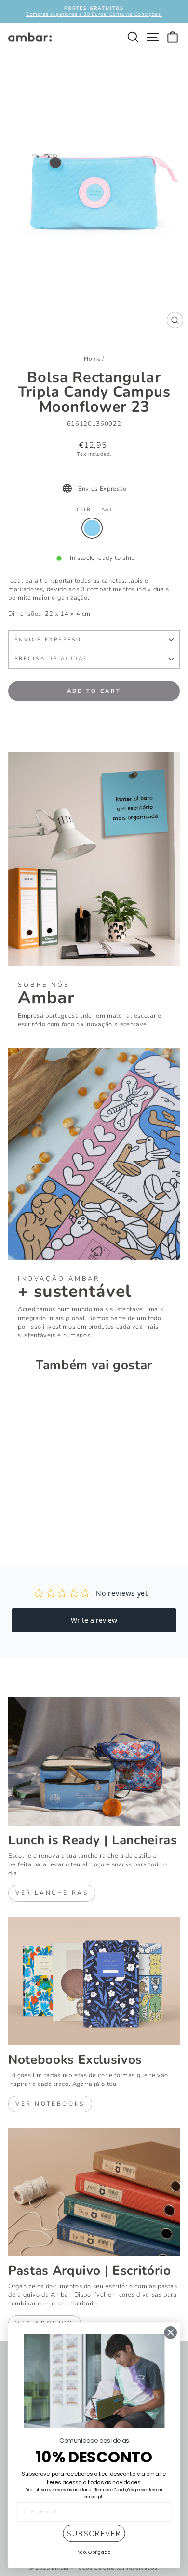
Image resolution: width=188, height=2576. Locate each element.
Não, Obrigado (94, 2552)
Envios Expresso (48, 640)
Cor (94, 510)
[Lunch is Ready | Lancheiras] (94, 1762)
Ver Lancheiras (52, 1893)
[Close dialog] (171, 2333)
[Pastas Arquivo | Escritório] (94, 2192)
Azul (92, 528)
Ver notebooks (50, 2104)
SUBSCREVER (94, 2534)
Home (92, 359)
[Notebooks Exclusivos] (94, 1981)
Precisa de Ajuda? (51, 659)
